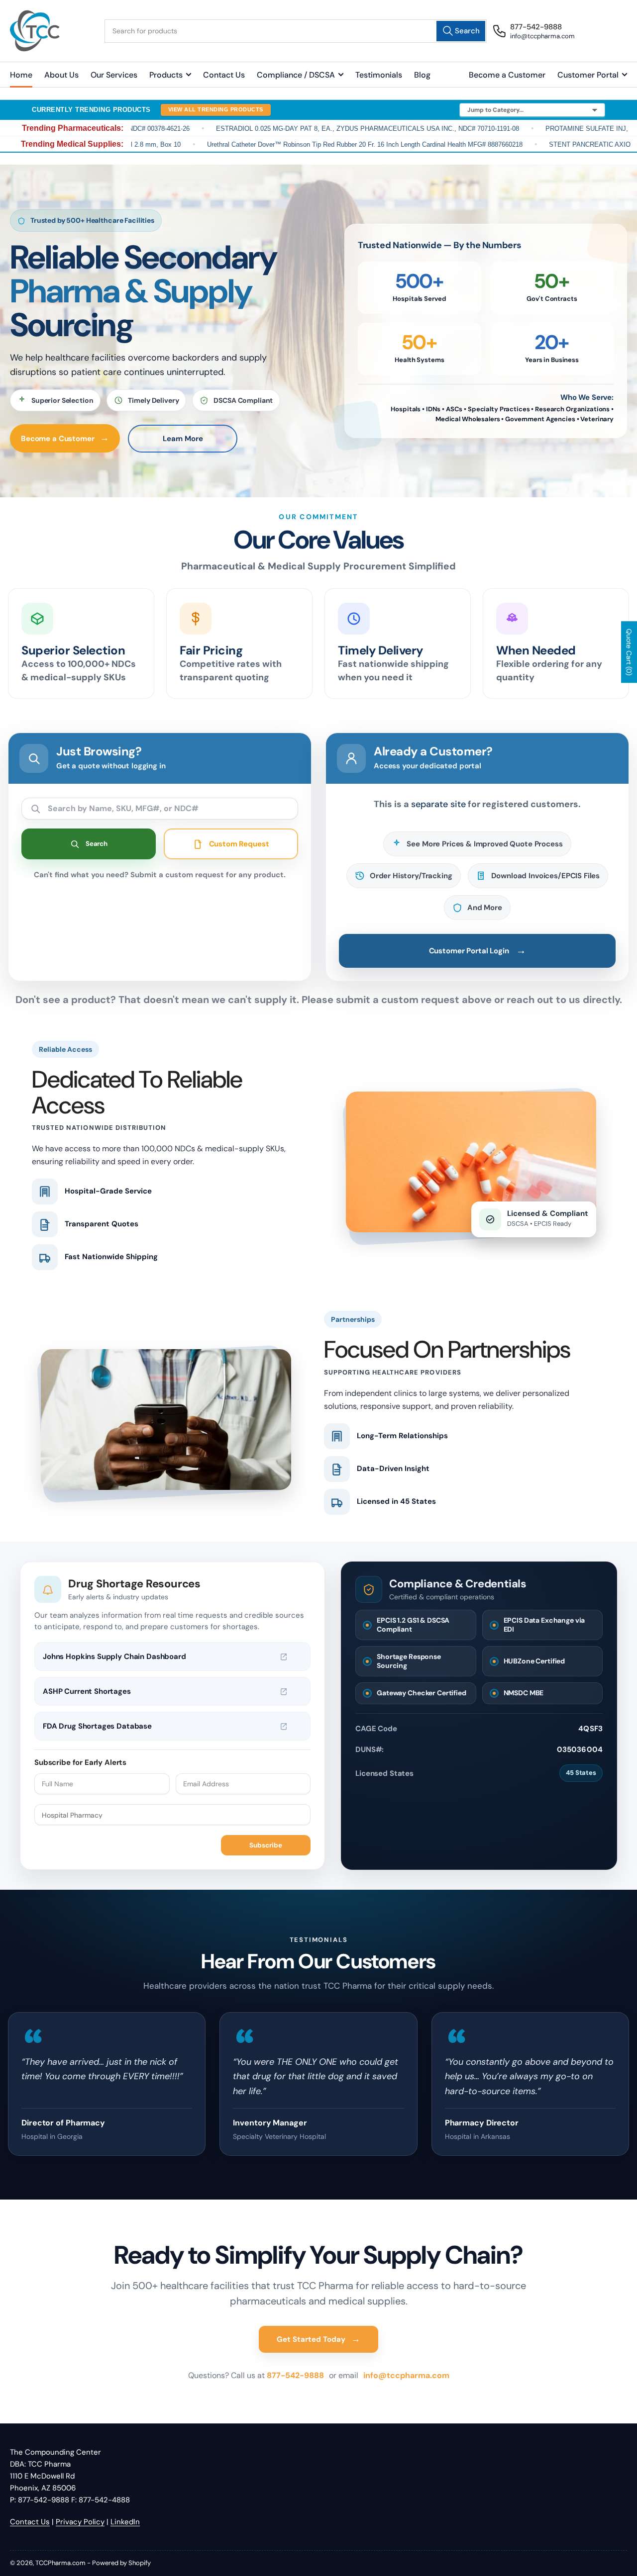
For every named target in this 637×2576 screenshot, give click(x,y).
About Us (61, 75)
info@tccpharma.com (406, 2375)
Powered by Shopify (121, 2563)
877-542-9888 (296, 2375)
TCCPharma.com (60, 2563)
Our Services (114, 75)
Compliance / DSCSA (296, 75)
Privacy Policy (80, 2522)
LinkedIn (125, 2522)
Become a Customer (507, 75)
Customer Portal (588, 75)
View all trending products (216, 109)
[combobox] (296, 31)
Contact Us (224, 75)
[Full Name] (102, 1784)
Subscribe (266, 1845)
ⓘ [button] (298, 1657)
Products (166, 75)
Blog (422, 75)
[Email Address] (243, 1784)
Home (21, 75)
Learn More (183, 439)
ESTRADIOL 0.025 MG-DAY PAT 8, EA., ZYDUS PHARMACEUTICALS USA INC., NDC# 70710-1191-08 (313, 129)
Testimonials (379, 75)
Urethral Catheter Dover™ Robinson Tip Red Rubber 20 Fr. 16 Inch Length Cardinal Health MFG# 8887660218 (310, 144)
